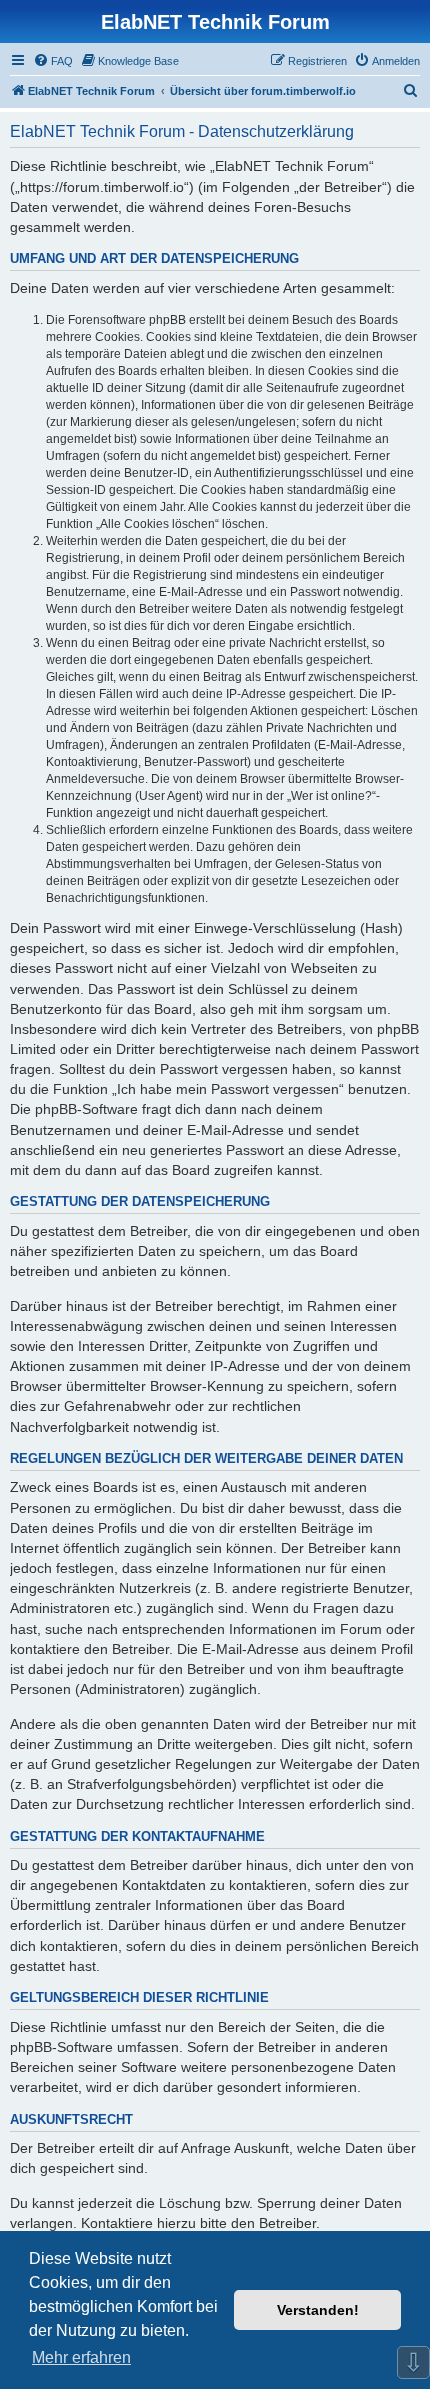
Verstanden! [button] (318, 2310)
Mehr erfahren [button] (81, 2357)
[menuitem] (53, 61)
